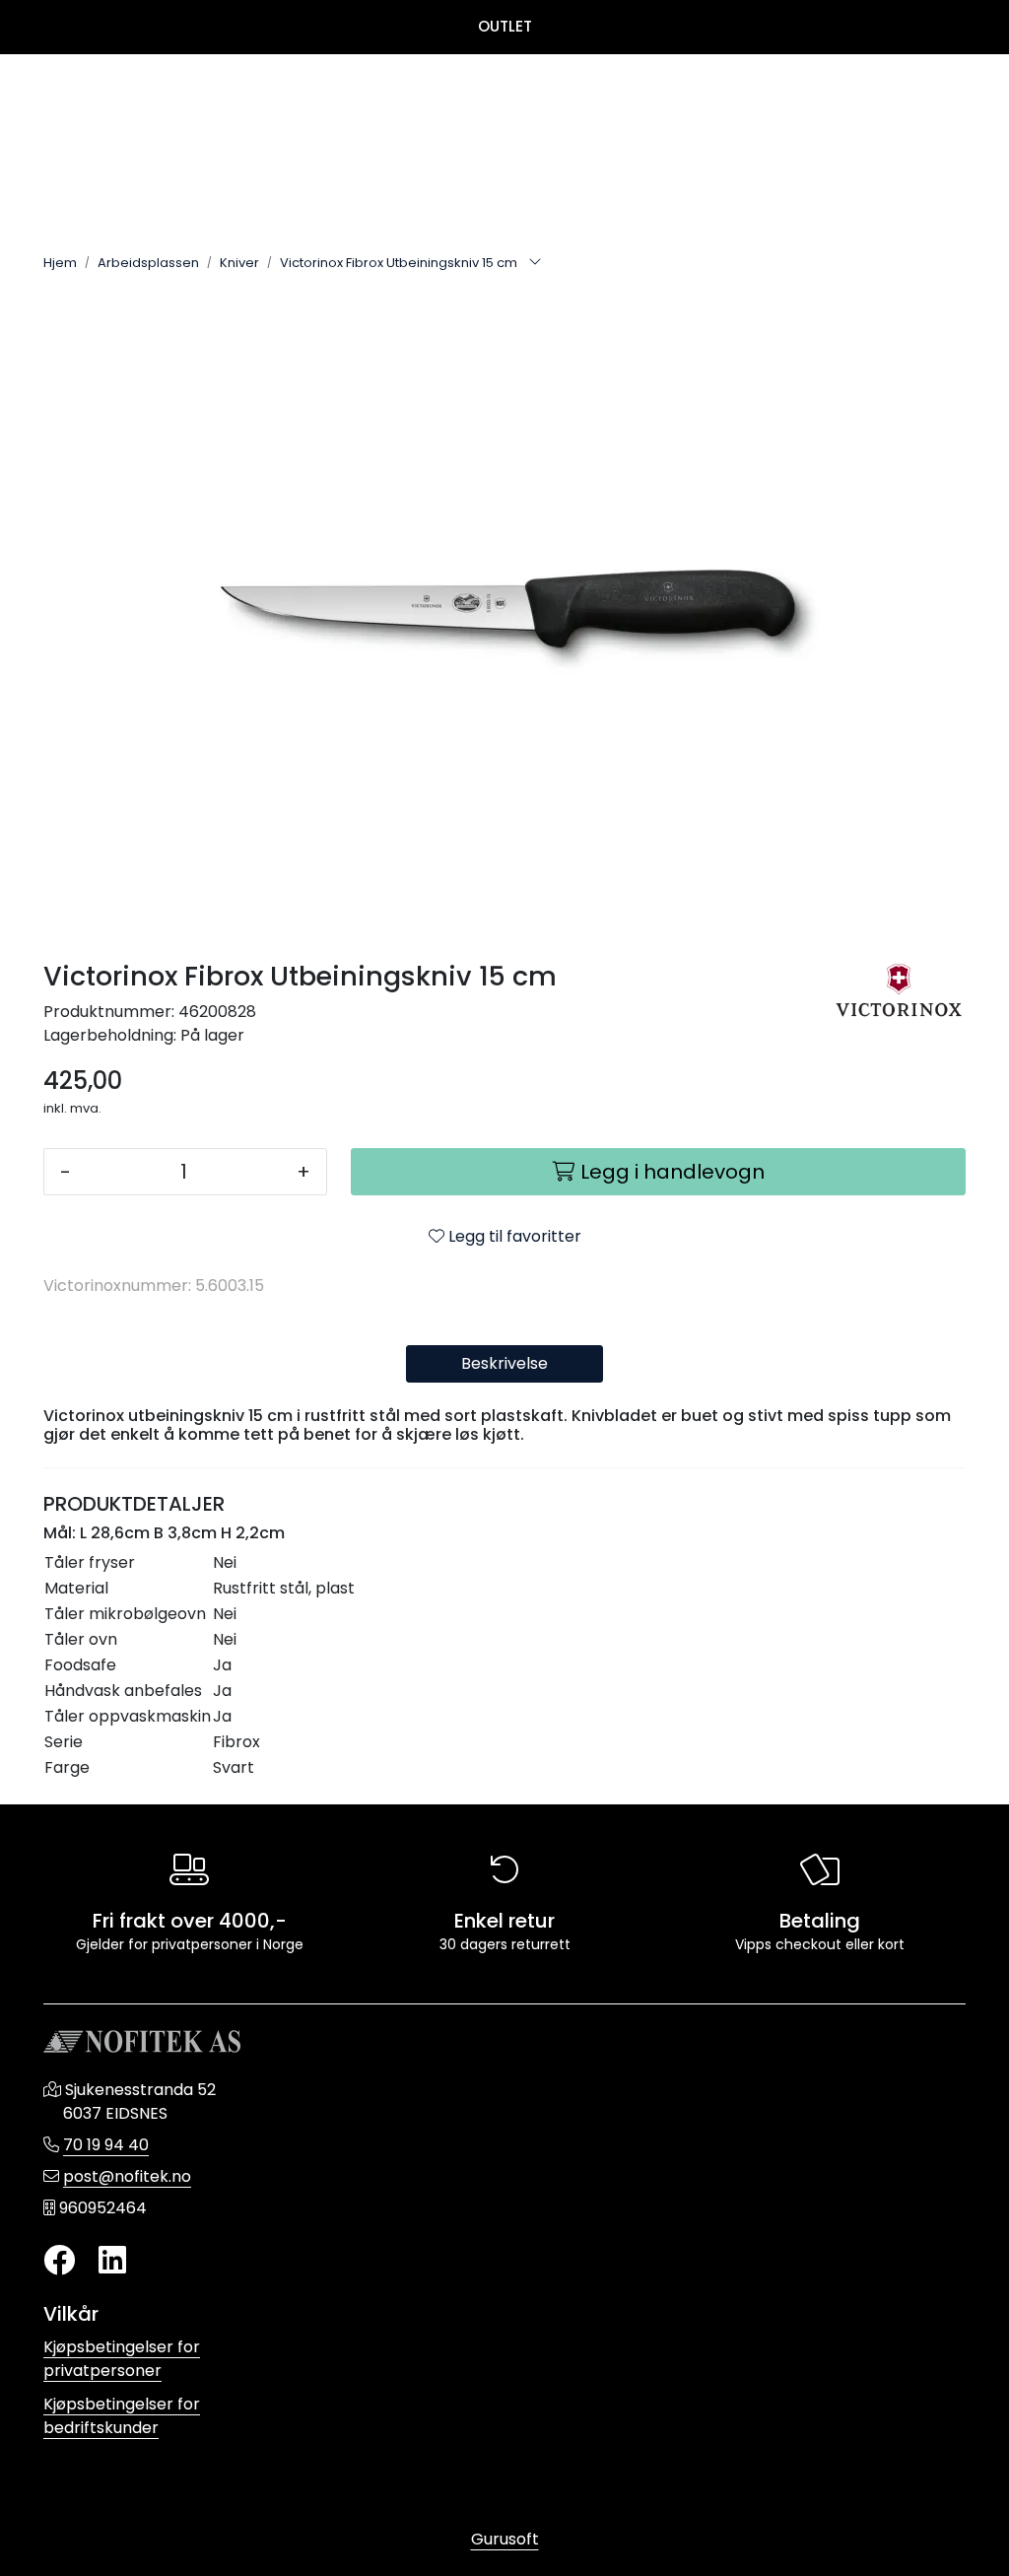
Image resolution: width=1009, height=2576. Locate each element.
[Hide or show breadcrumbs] (535, 263)
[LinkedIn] (112, 2261)
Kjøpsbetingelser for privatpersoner (122, 2359)
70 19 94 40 (106, 2145)
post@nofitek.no (127, 2176)
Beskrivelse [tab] (504, 1363)
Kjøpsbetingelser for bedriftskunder (122, 2416)
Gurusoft (505, 2539)
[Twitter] (59, 2261)
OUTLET (505, 26)
